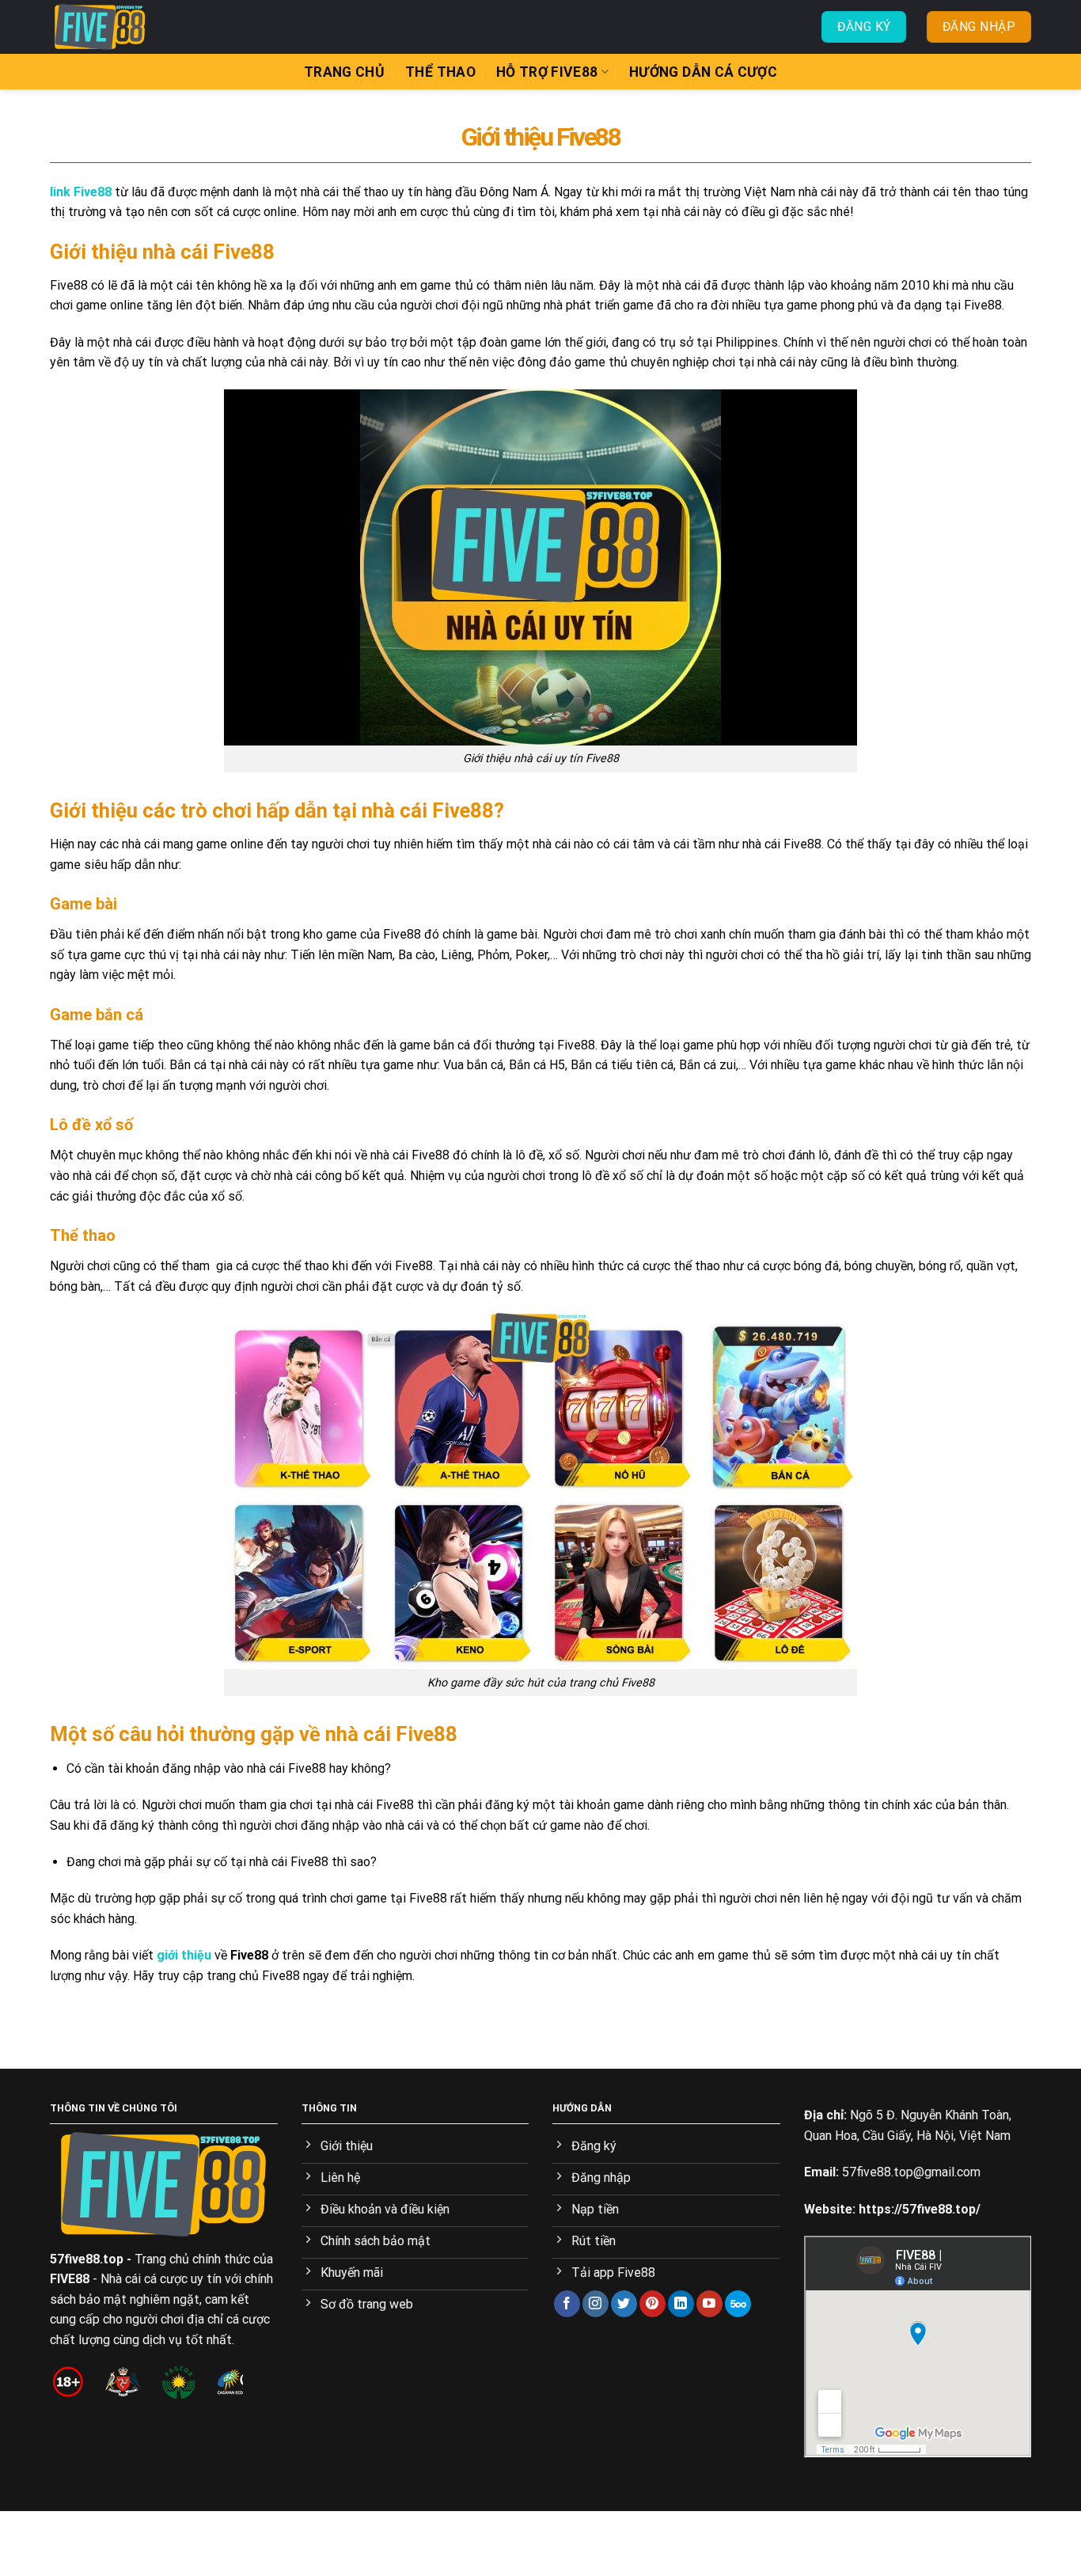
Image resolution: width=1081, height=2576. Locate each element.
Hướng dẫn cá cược (703, 72)
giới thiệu (184, 1955)
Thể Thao (440, 72)
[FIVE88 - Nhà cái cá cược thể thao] (129, 27)
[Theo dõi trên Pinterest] (652, 2304)
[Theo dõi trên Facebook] (567, 2304)
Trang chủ (344, 72)
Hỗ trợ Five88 (547, 72)
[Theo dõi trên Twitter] (624, 2304)
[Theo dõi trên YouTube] (709, 2304)
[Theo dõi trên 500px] (738, 2304)
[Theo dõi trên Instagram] (595, 2304)
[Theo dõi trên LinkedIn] (681, 2304)
